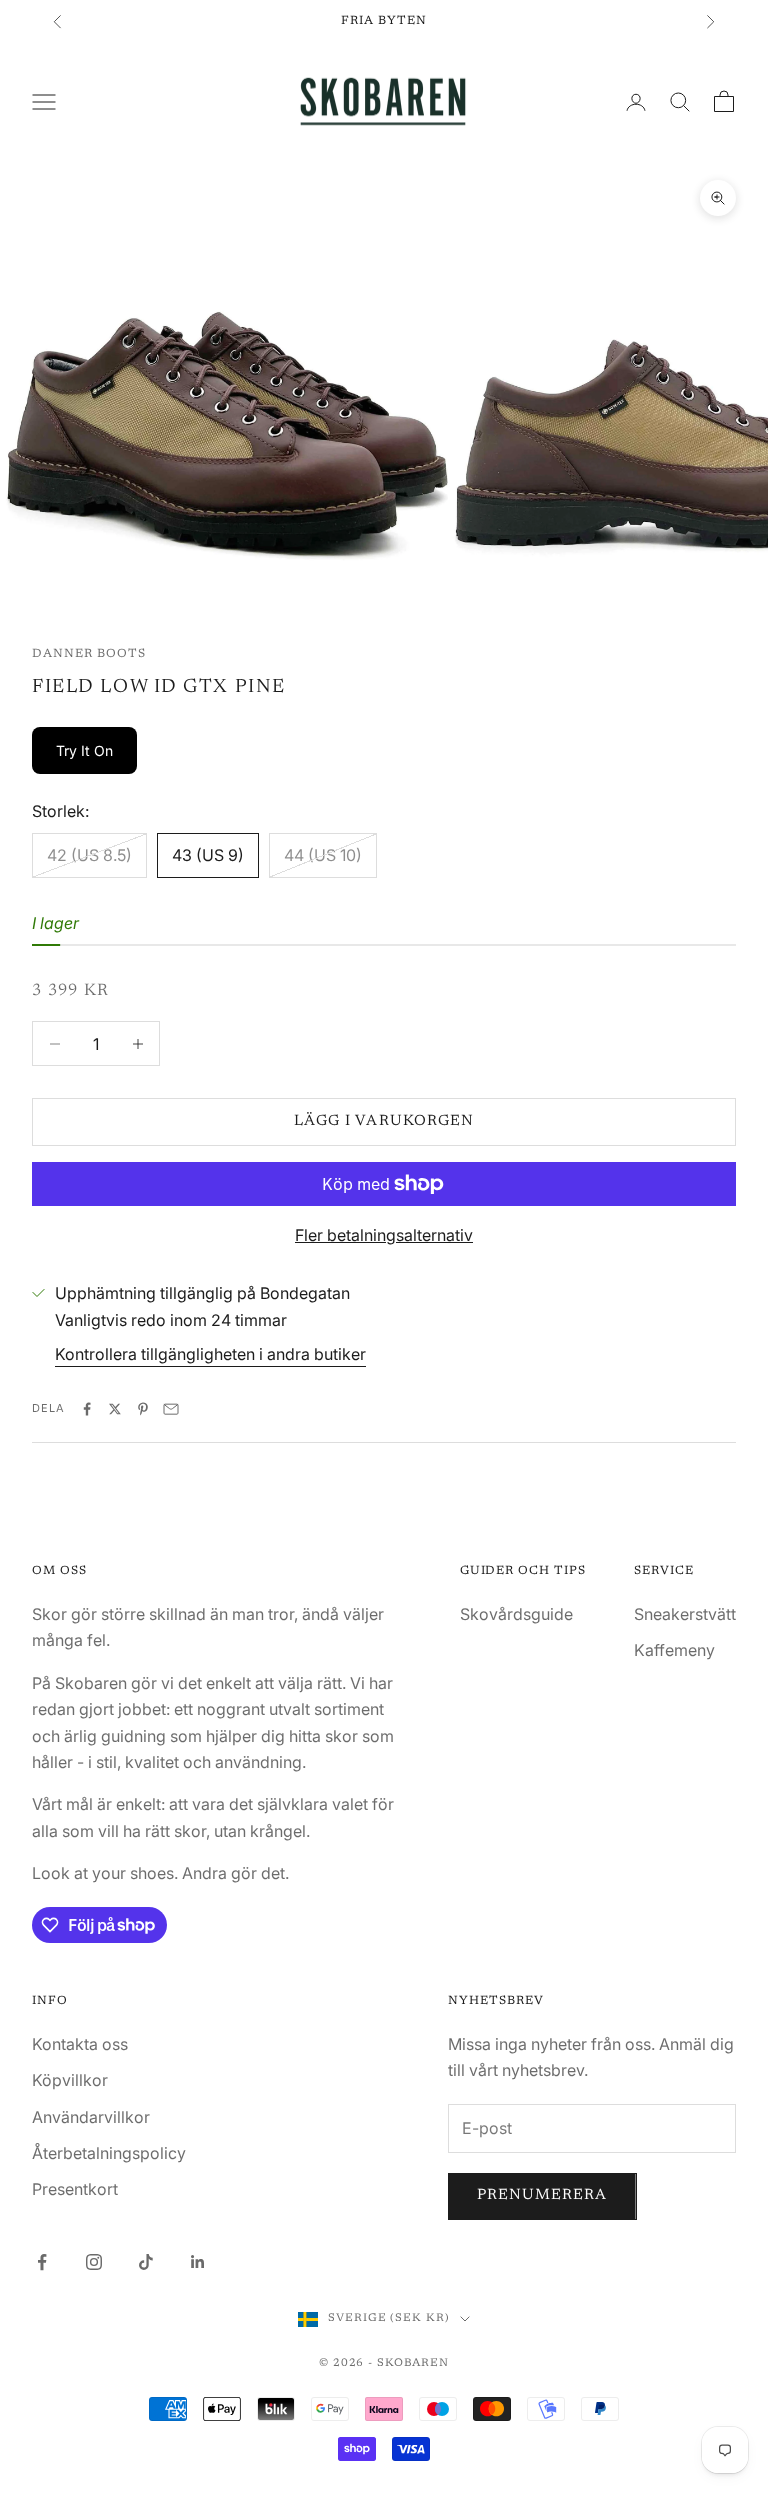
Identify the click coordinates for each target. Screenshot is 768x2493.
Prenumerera (542, 2195)
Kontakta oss (80, 2044)
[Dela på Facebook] (87, 1409)
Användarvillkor (91, 2117)
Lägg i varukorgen (384, 1121)
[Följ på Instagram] (94, 2262)
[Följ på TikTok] (146, 2262)
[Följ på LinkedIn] (198, 2262)
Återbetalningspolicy (109, 2153)
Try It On (84, 750)
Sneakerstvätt (685, 1614)
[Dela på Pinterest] (143, 1409)
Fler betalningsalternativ (384, 1235)
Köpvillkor (70, 2080)
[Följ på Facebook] (42, 2262)
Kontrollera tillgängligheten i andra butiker (210, 1354)
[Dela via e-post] (171, 1409)
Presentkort (75, 2189)
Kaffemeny (674, 1650)
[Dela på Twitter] (115, 1409)
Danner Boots (89, 654)
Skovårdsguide (516, 1614)
